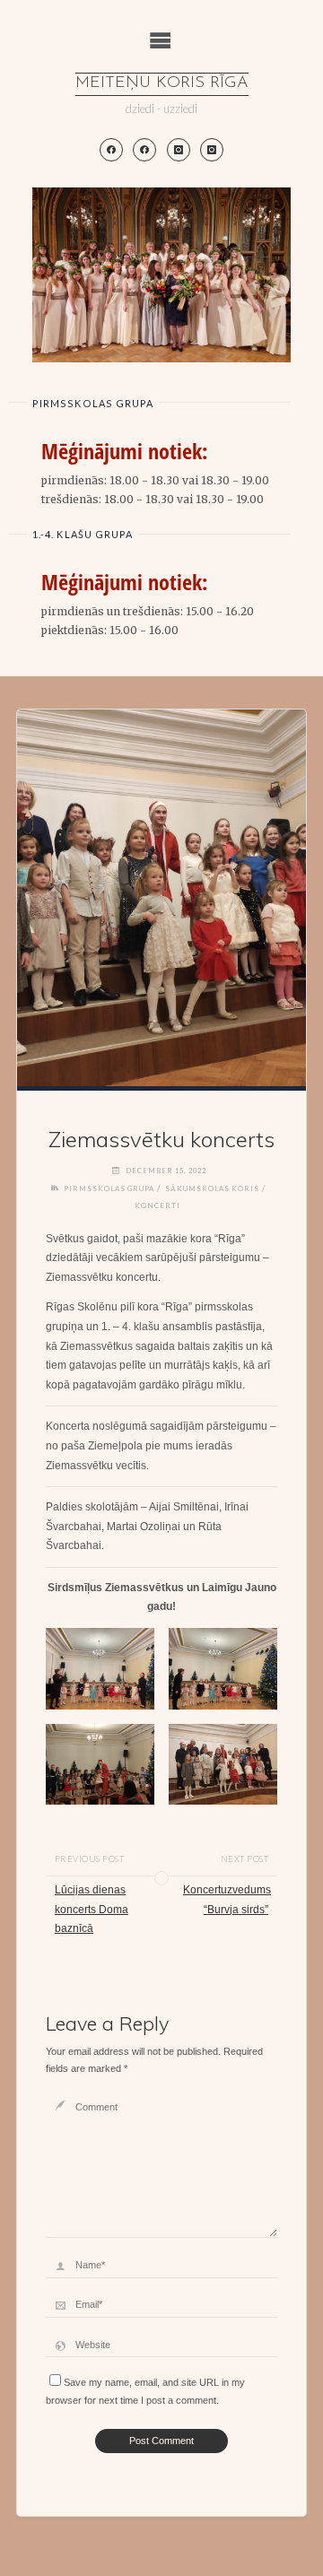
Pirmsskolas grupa (109, 1188)
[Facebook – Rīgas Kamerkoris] (144, 150)
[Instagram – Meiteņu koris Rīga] (179, 150)
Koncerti (157, 1205)
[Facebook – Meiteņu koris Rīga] (111, 150)
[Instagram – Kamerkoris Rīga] (212, 150)
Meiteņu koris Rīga (162, 83)
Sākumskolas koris (212, 1188)
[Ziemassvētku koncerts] (161, 898)
